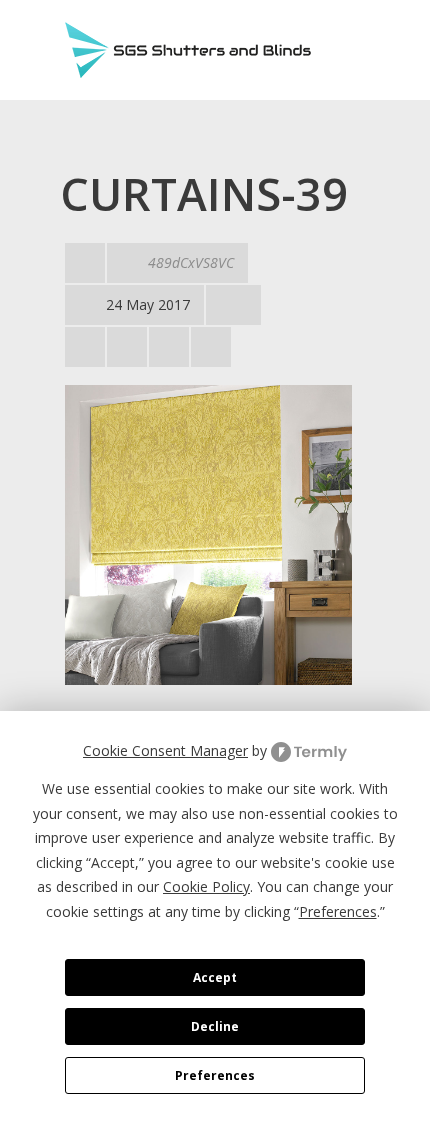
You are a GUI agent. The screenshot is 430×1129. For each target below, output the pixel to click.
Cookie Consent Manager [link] (165, 750)
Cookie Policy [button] (206, 886)
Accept (215, 977)
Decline (215, 1026)
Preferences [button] (338, 911)
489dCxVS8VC (191, 262)
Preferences (215, 1075)
